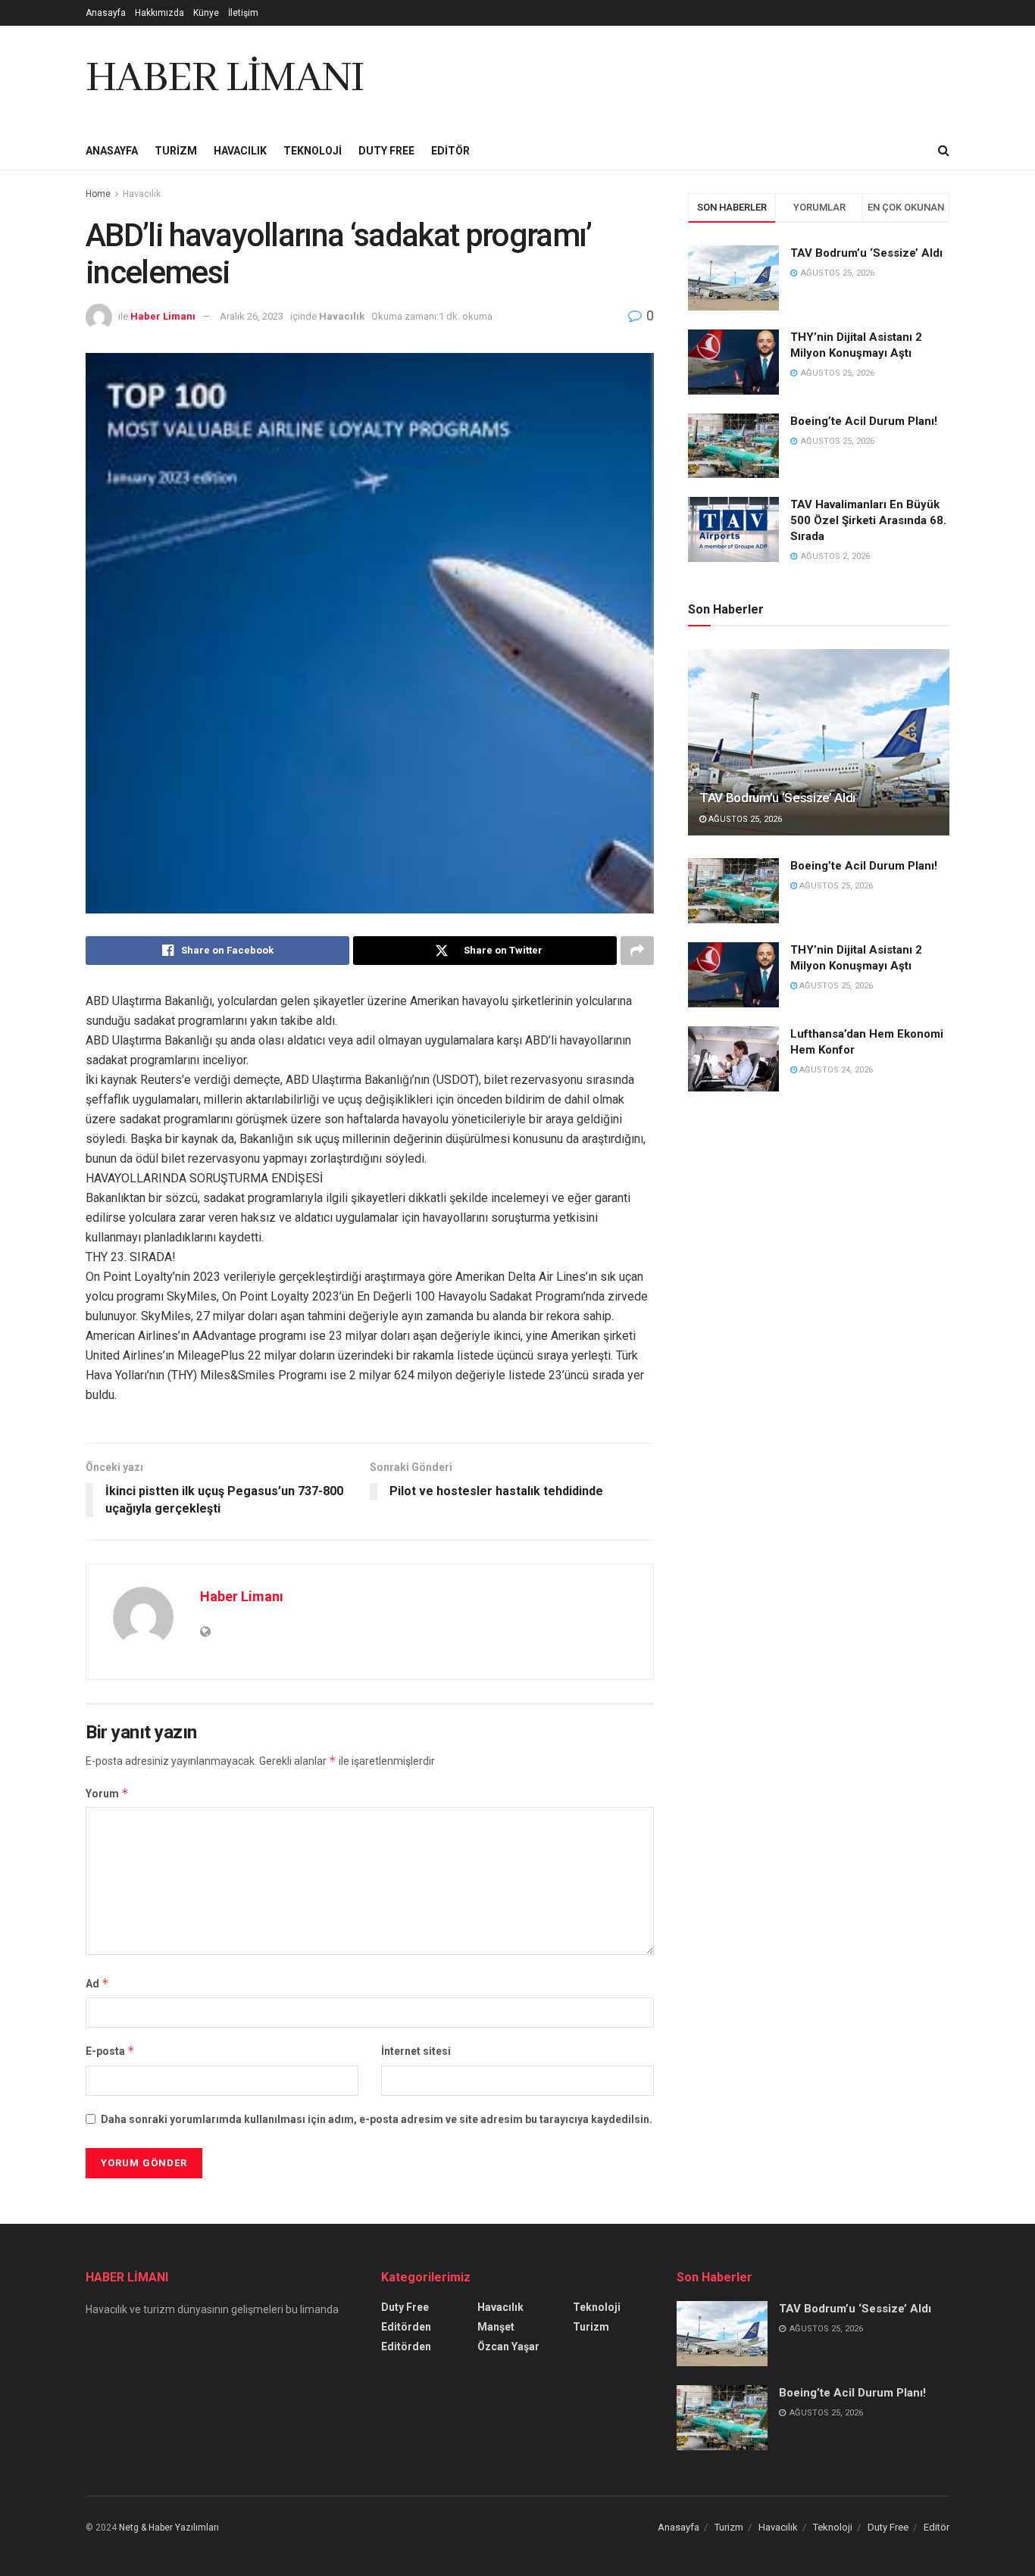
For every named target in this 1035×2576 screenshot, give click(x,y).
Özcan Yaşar (508, 2347)
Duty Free (386, 151)
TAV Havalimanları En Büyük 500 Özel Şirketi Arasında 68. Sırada (868, 520)
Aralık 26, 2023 (252, 316)
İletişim (243, 13)
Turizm (176, 151)
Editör (450, 151)
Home (98, 194)
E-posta (110, 2051)
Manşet (496, 2327)
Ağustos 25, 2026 (744, 819)
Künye (206, 13)
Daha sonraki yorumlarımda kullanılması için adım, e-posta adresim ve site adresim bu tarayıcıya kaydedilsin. (377, 2119)
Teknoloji (313, 151)
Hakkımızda (159, 13)
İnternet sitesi (416, 2051)
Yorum (107, 1793)
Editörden (406, 2327)
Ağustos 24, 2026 (835, 1070)
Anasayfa (106, 13)
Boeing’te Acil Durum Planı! (865, 421)
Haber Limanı (163, 316)
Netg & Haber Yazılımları (169, 2528)
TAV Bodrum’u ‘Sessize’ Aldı (866, 253)
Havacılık (240, 151)
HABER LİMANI (225, 79)
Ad (97, 1983)
